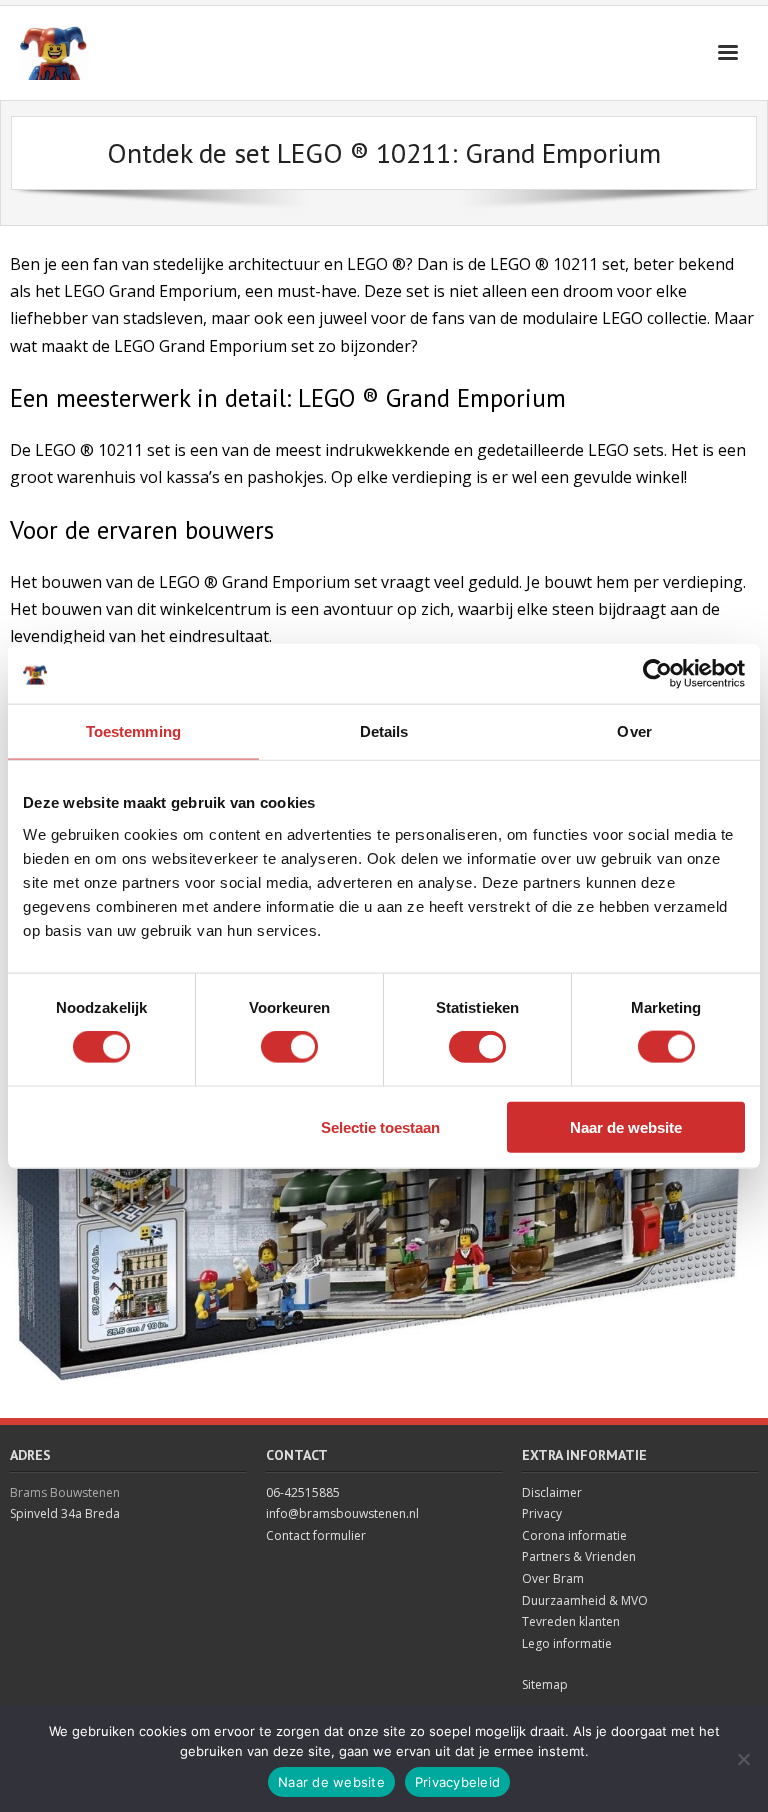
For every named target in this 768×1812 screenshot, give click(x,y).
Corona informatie (574, 1535)
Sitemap (545, 1684)
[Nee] (743, 1759)
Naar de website (626, 1126)
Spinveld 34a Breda (65, 1513)
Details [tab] (384, 731)
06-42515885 (303, 1492)
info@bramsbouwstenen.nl (342, 1513)
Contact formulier (316, 1535)
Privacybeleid (457, 1782)
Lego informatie (567, 1643)
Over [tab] (634, 731)
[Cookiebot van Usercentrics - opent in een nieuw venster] (657, 674)
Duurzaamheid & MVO (585, 1600)
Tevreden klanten (571, 1621)
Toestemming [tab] (133, 731)
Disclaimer (552, 1492)
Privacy (542, 1513)
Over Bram (553, 1578)
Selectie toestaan (380, 1126)
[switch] (289, 1047)
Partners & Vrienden (579, 1556)
